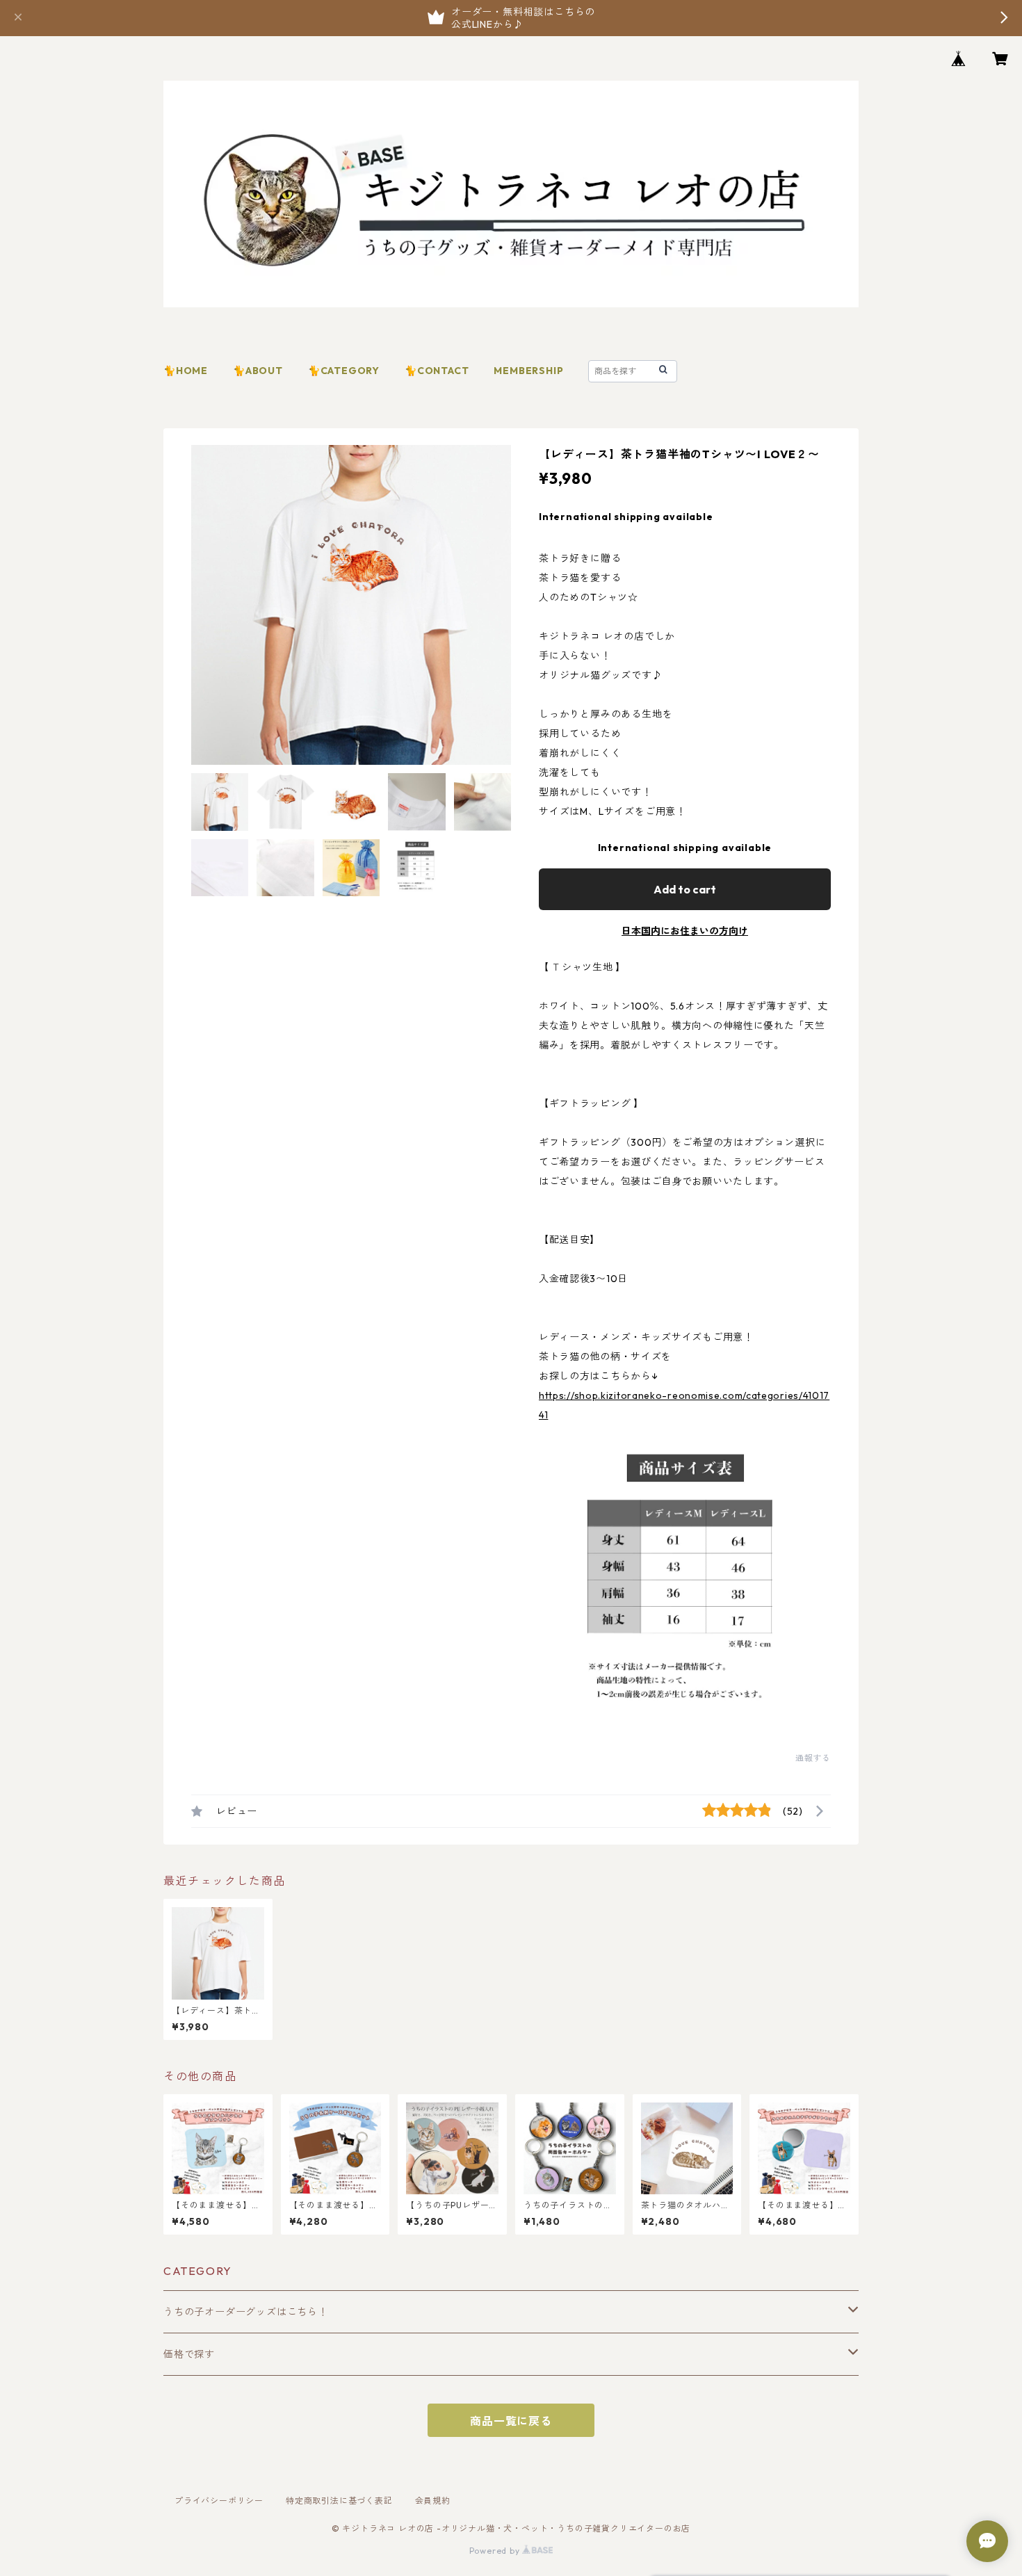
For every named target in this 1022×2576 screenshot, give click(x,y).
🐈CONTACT (437, 371)
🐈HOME (186, 371)
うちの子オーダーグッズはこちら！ (246, 2312)
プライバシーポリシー (219, 2501)
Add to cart (685, 889)
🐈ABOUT (258, 371)
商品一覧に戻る (511, 2421)
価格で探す (189, 2354)
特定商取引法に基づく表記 (339, 2501)
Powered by (496, 2551)
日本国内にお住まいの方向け (685, 931)
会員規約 (433, 2501)
